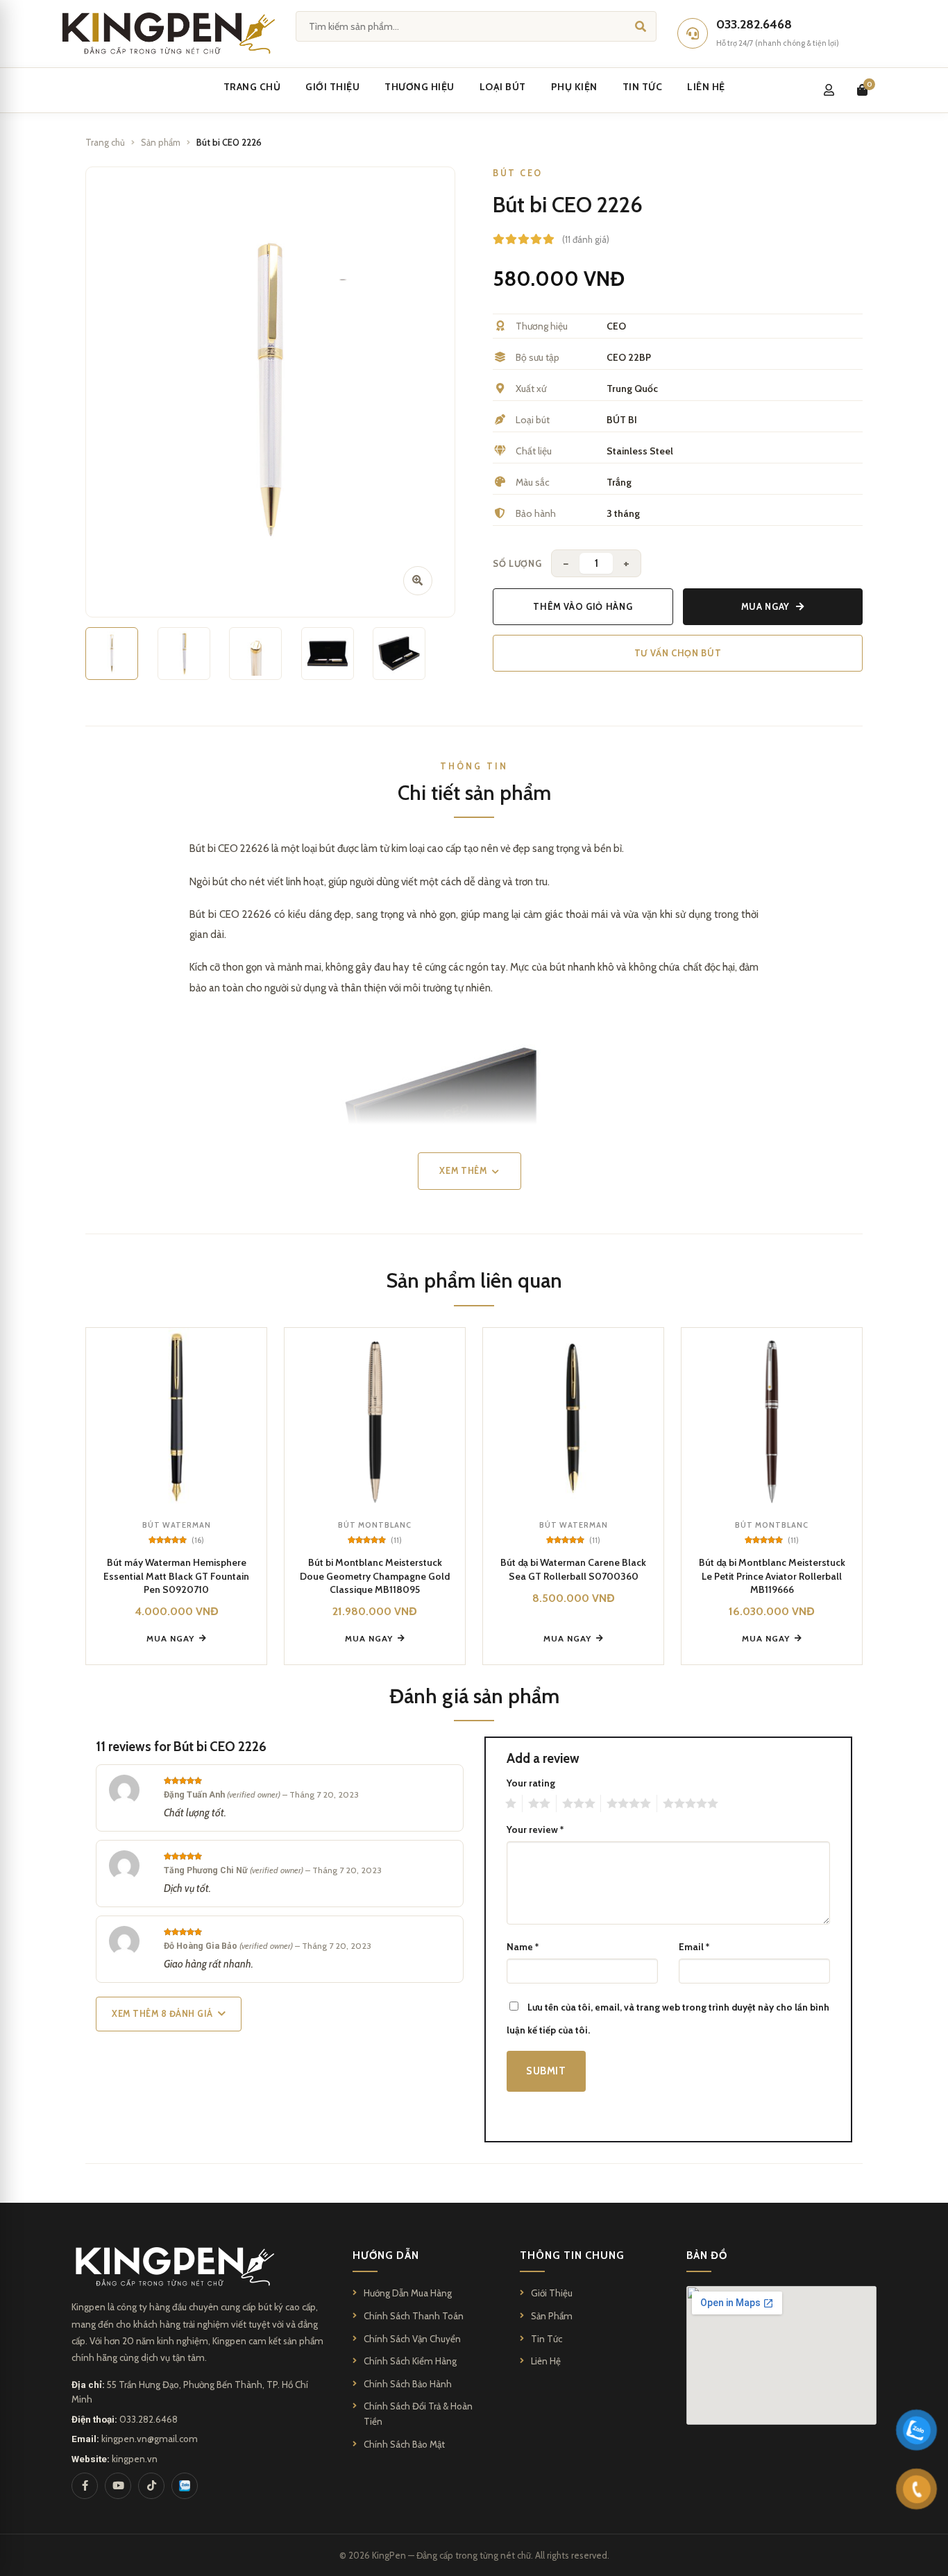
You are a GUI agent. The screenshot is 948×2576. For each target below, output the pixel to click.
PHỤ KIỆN (574, 87)
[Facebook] (85, 2486)
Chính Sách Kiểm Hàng (410, 2361)
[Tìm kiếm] (641, 26)
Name (523, 1947)
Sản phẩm (161, 142)
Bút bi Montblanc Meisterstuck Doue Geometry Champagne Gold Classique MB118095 (375, 1576)
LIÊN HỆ (706, 87)
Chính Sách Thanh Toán (414, 2316)
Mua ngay (765, 606)
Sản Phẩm (552, 2316)
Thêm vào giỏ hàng (583, 606)
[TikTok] (151, 2486)
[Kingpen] (166, 33)
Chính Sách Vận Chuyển (412, 2339)
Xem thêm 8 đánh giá (162, 2014)
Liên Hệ (546, 2361)
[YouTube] (118, 2486)
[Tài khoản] (829, 90)
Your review (535, 1829)
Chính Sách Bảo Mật (404, 2444)
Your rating (531, 1783)
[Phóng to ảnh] (418, 581)
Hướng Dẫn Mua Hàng (408, 2293)
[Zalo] (185, 2486)
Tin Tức (547, 2339)
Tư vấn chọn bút (678, 653)
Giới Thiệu (552, 2293)
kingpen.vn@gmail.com (150, 2439)
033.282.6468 (149, 2419)
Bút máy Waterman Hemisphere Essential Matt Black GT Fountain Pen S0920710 (176, 1576)
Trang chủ (105, 142)
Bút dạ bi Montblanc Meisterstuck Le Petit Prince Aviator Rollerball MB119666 (772, 1576)
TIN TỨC (643, 87)
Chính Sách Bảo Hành (408, 2384)
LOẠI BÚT (503, 87)
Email (694, 1947)
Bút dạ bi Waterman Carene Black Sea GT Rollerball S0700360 (573, 1569)
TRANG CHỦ (252, 87)
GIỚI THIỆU (332, 87)
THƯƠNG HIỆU (420, 87)
